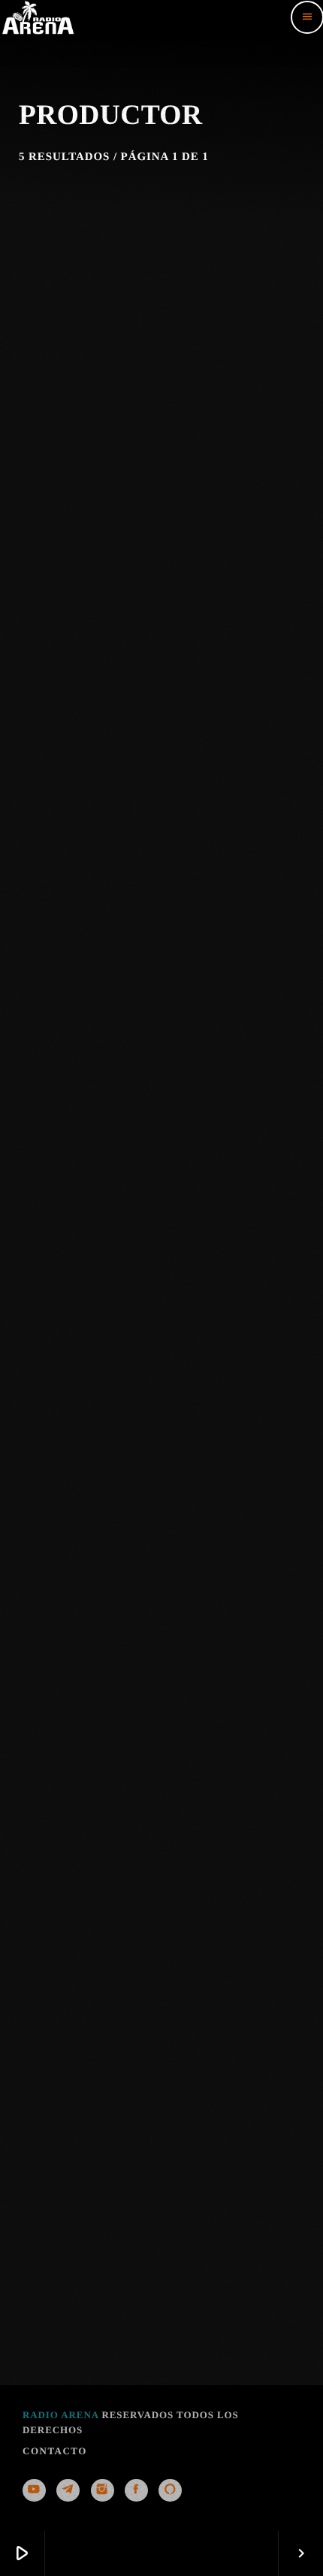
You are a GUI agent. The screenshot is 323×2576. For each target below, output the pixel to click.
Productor (159, 1041)
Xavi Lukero (161, 2314)
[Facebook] (136, 2490)
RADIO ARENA (60, 2415)
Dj (160, 625)
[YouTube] (34, 2490)
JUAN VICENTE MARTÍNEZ (161, 652)
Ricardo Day (161, 1898)
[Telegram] (68, 2490)
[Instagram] (103, 2490)
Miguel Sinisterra (161, 1483)
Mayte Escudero (161, 1067)
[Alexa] (170, 2490)
